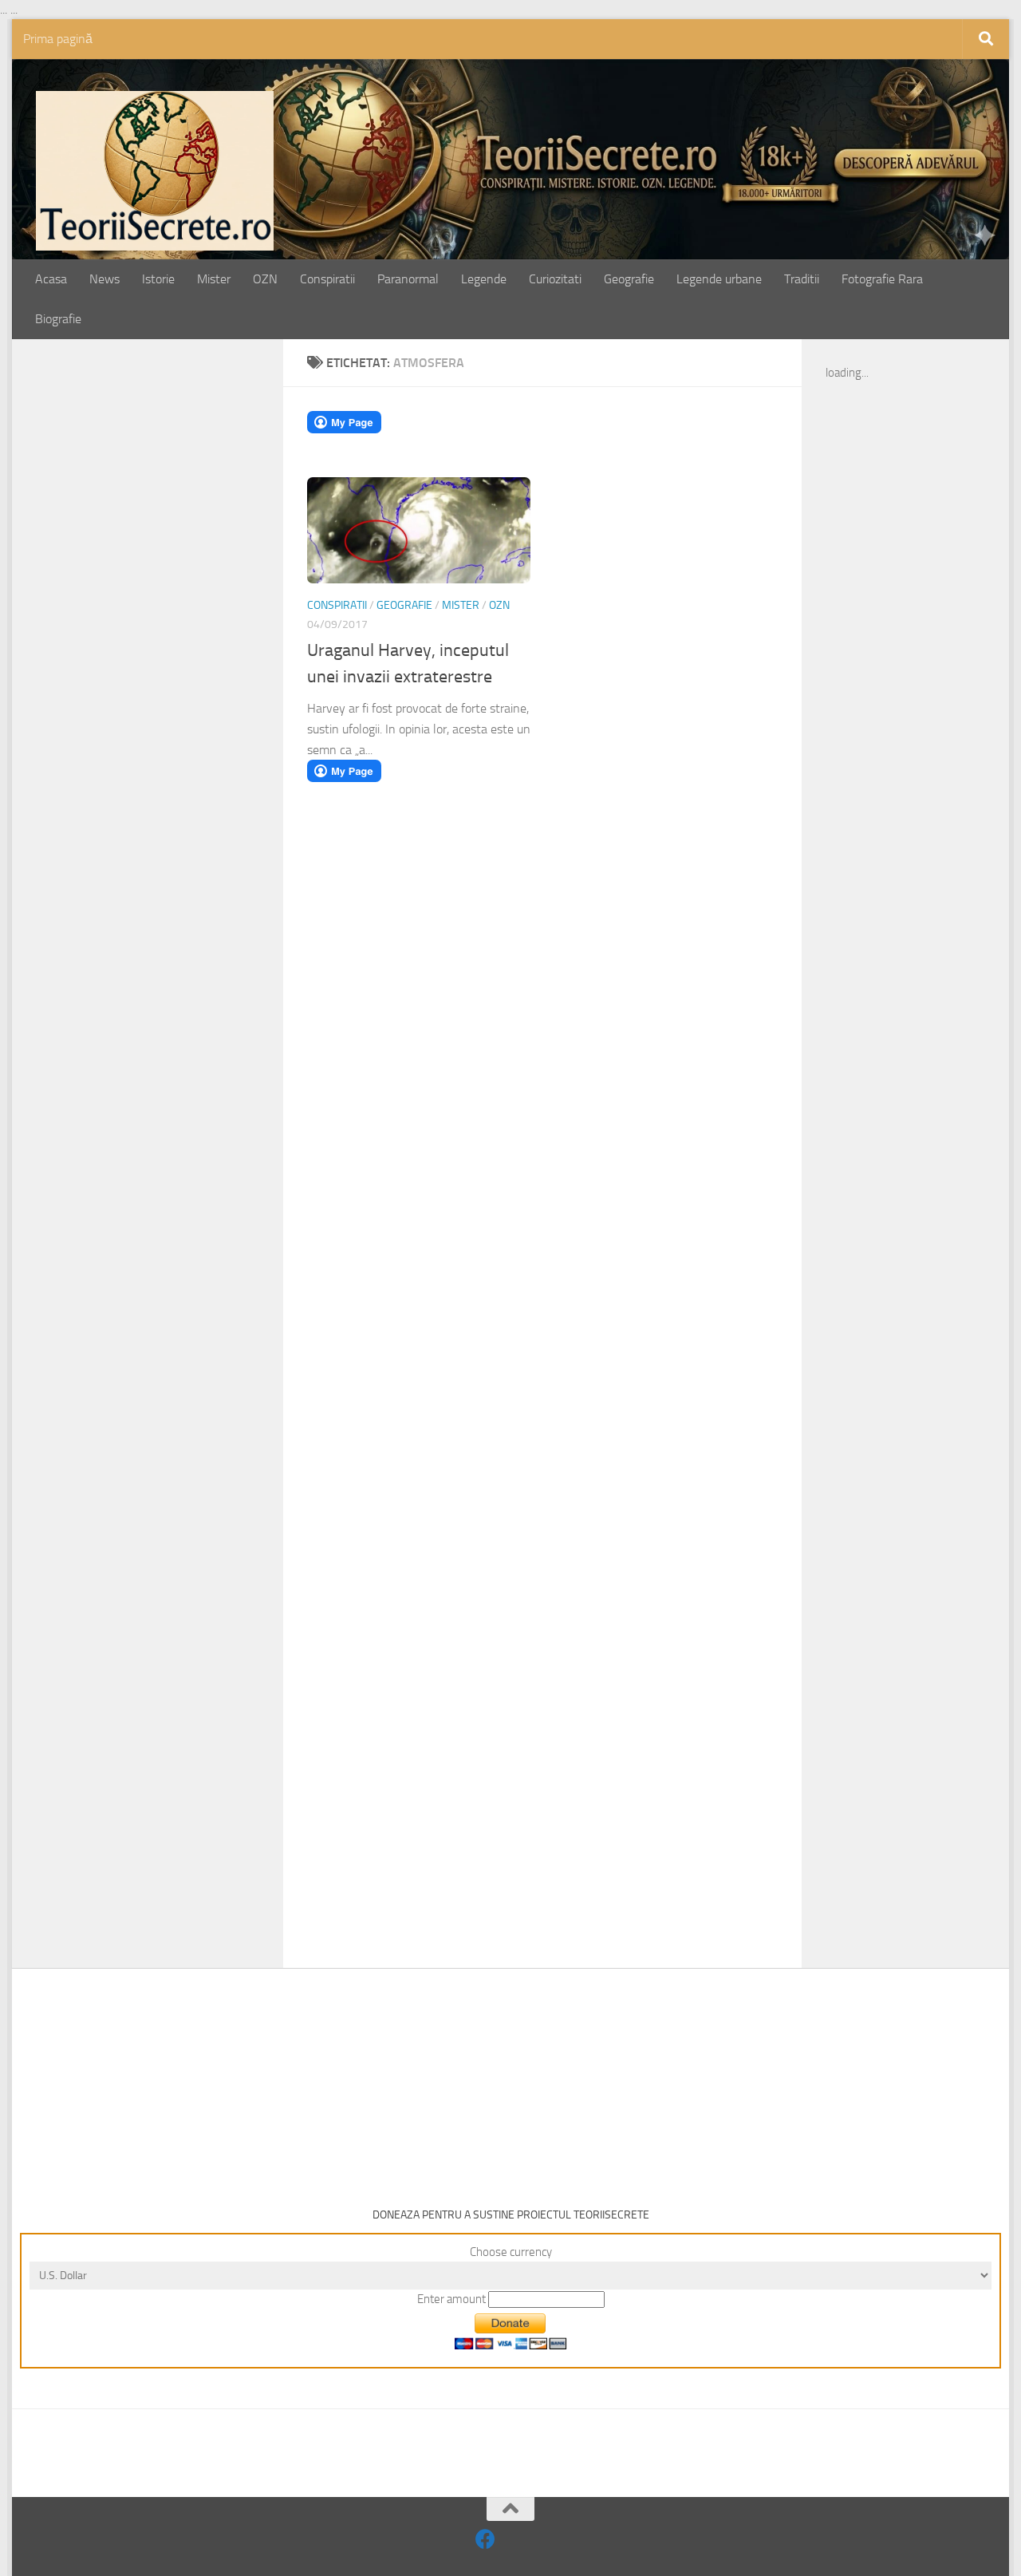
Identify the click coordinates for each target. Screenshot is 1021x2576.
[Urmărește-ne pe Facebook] (485, 2539)
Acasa (51, 279)
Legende (484, 279)
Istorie (158, 279)
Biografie (58, 319)
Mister (214, 279)
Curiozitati (555, 279)
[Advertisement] (165, 612)
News (104, 279)
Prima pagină (58, 39)
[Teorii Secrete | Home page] (155, 171)
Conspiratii (327, 279)
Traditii (802, 279)
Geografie (629, 279)
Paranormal (408, 279)
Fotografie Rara (882, 279)
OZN (265, 279)
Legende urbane (719, 279)
